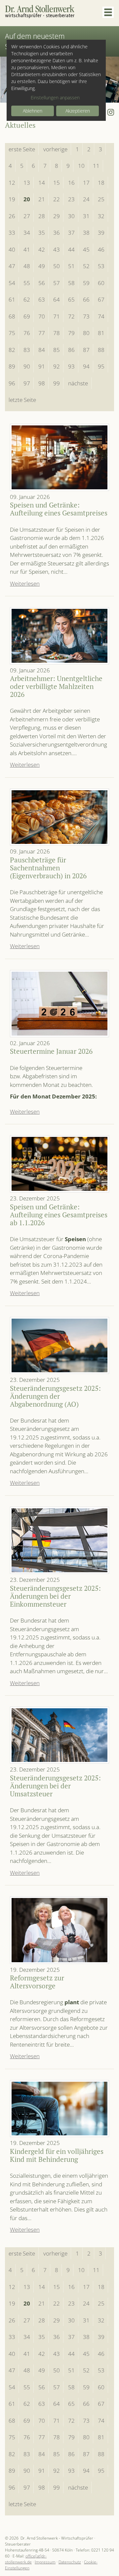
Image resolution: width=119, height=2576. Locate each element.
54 (12, 283)
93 (71, 366)
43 (57, 249)
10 (81, 166)
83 (27, 350)
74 (101, 316)
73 (86, 316)
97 (27, 383)
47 (12, 266)
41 (27, 249)
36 (57, 233)
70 (42, 316)
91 (42, 366)
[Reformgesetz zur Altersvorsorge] (59, 1930)
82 (12, 350)
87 (86, 350)
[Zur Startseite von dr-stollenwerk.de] (40, 12)
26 (12, 216)
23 (71, 199)
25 (101, 199)
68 (12, 316)
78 (57, 333)
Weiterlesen (25, 583)
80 (86, 333)
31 (86, 216)
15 (57, 183)
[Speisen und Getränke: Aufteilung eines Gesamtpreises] (59, 457)
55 (27, 283)
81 (101, 333)
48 (27, 266)
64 (57, 299)
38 (86, 233)
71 (57, 316)
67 (101, 299)
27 (27, 216)
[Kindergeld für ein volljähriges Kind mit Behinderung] (59, 2109)
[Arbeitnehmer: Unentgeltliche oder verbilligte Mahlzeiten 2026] (59, 636)
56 (42, 283)
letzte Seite (22, 400)
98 (42, 383)
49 (42, 266)
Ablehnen (33, 111)
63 (42, 299)
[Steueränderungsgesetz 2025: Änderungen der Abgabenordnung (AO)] (59, 1345)
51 (71, 266)
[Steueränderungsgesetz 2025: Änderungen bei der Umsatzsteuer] (59, 1735)
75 (12, 333)
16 (71, 183)
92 (57, 366)
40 (12, 249)
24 (86, 199)
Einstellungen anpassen (55, 97)
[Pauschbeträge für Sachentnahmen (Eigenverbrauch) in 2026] (59, 817)
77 (42, 333)
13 (27, 183)
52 (86, 266)
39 (101, 233)
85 (57, 350)
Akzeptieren (78, 111)
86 (71, 350)
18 (101, 183)
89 (12, 366)
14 (42, 183)
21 (42, 199)
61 (12, 299)
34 (27, 233)
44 (71, 249)
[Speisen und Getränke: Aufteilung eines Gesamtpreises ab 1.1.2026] (59, 1164)
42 (42, 249)
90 (27, 366)
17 (86, 183)
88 (101, 350)
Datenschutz (70, 2562)
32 (101, 216)
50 (57, 266)
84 (42, 350)
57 (57, 283)
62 (27, 299)
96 (12, 383)
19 (12, 199)
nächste (78, 383)
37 (71, 233)
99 (57, 383)
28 (42, 216)
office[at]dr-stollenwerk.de (26, 2559)
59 (86, 283)
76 (27, 333)
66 (86, 299)
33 (12, 233)
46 (101, 249)
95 (101, 366)
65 (71, 299)
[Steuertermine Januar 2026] (59, 1004)
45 (86, 249)
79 (71, 333)
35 (42, 233)
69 (27, 316)
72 (71, 316)
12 (12, 183)
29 (57, 216)
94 (86, 366)
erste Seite (22, 149)
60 (101, 283)
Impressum (45, 2562)
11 (96, 166)
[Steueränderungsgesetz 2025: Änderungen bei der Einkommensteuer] (59, 1540)
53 (101, 266)
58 (71, 283)
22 (57, 199)
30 (71, 216)
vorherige (55, 149)
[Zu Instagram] (111, 112)
